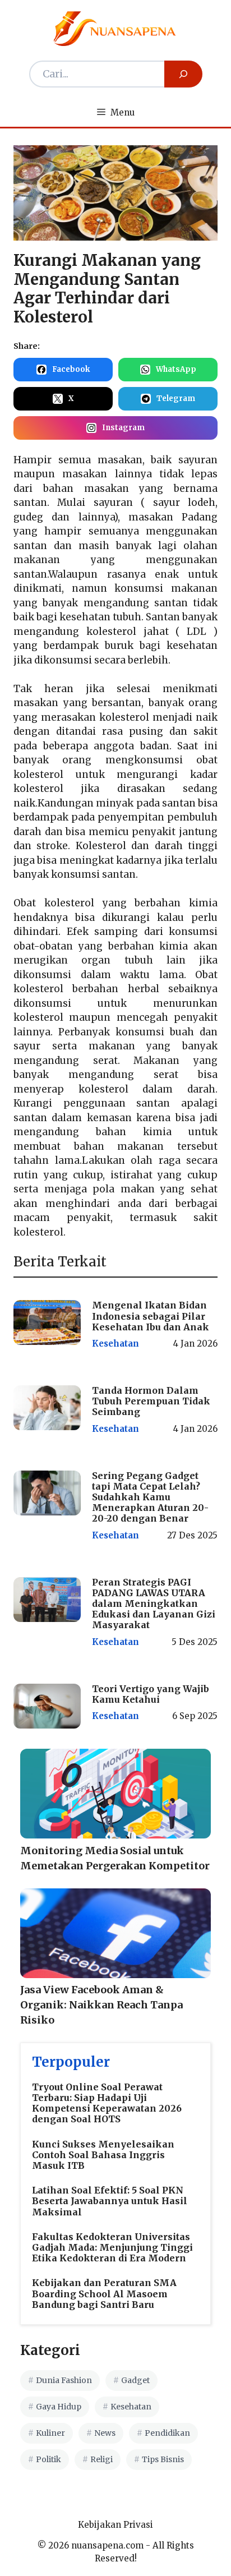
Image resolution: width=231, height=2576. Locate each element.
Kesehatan (115, 1344)
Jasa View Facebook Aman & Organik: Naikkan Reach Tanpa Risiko (101, 2005)
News (105, 2433)
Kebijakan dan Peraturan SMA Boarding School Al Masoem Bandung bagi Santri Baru (104, 2293)
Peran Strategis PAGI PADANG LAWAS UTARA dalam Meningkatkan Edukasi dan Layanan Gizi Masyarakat (154, 1604)
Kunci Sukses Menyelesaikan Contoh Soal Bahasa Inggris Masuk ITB (103, 2155)
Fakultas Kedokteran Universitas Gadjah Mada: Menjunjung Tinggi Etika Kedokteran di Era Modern (112, 2247)
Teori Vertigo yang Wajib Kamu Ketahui (151, 1694)
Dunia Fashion (64, 2380)
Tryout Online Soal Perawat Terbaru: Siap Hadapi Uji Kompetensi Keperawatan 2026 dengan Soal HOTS (107, 2103)
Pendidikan (167, 2433)
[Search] (183, 74)
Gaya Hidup (59, 2407)
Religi (101, 2459)
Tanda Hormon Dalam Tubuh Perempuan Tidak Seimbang (151, 1401)
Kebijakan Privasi (115, 2525)
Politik (48, 2459)
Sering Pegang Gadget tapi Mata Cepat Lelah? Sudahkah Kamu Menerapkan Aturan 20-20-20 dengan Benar (150, 1497)
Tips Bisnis (163, 2459)
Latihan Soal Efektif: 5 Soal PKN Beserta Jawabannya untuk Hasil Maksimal (110, 2201)
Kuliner (50, 2433)
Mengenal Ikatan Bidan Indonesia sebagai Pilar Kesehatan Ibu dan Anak (151, 1316)
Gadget (135, 2380)
